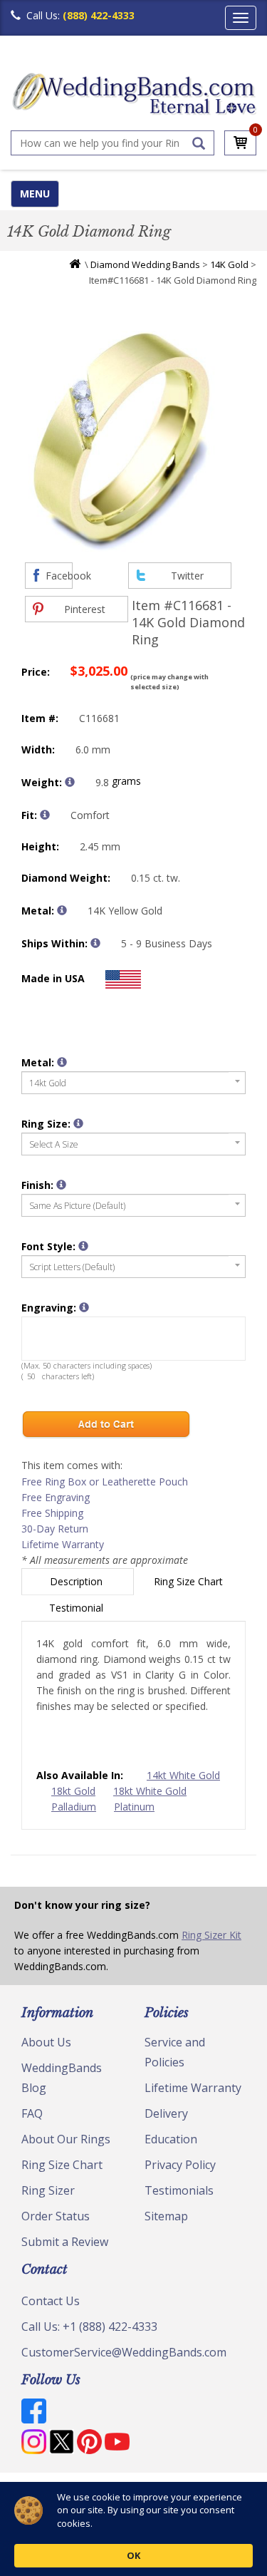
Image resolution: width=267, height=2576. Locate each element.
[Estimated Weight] (70, 782)
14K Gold (229, 264)
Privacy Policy (180, 2165)
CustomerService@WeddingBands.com (124, 2352)
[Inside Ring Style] (45, 815)
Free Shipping (52, 1513)
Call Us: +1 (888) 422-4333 (89, 2327)
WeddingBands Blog (62, 2078)
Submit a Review (65, 2242)
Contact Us (51, 2301)
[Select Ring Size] (78, 1123)
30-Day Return (55, 1529)
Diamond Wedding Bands (145, 264)
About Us (46, 2042)
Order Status (56, 2216)
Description (78, 1581)
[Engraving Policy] (83, 1246)
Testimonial (78, 1608)
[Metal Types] (62, 910)
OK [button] (133, 2555)
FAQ (32, 2113)
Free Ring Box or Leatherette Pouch (105, 1482)
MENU (35, 194)
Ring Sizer (48, 2190)
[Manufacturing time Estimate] (95, 943)
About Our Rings (66, 2139)
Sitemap (166, 2216)
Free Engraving (56, 1497)
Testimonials (179, 2190)
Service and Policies (175, 2052)
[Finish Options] (61, 1185)
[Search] (199, 143)
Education (171, 2139)
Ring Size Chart (190, 1581)
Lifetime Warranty (63, 1544)
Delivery (166, 2113)
